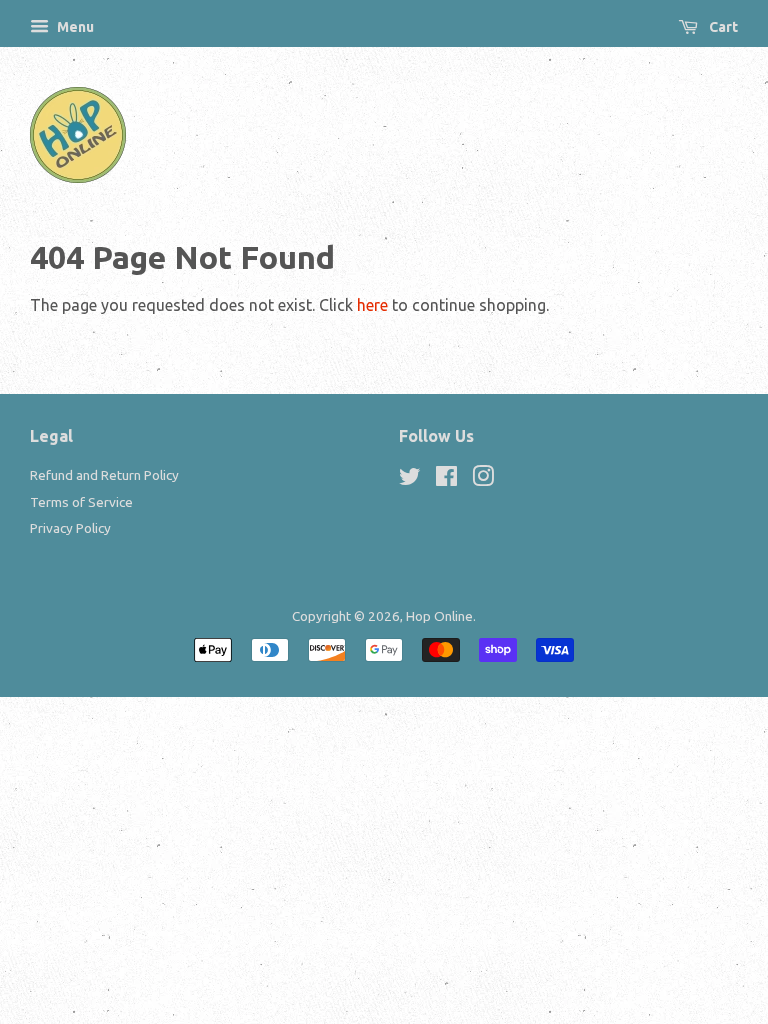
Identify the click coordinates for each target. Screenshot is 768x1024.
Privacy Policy (70, 528)
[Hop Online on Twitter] (410, 480)
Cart (722, 27)
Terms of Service (81, 502)
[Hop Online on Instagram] (483, 480)
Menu (74, 27)
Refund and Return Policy (104, 475)
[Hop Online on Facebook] (446, 480)
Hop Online (439, 616)
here (372, 305)
